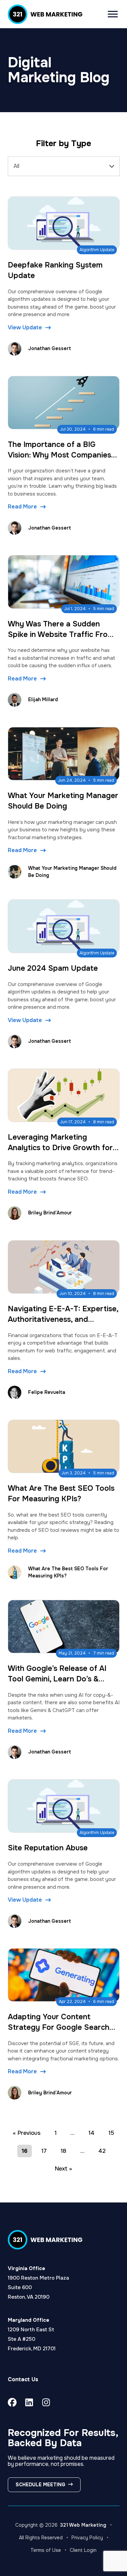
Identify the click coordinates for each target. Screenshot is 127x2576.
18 (63, 2151)
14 (91, 2133)
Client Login (83, 2550)
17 (44, 2151)
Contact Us (23, 2379)
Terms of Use (46, 2550)
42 (102, 2151)
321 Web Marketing (83, 2525)
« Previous (27, 2133)
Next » (63, 2169)
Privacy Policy (87, 2538)
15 (111, 2133)
